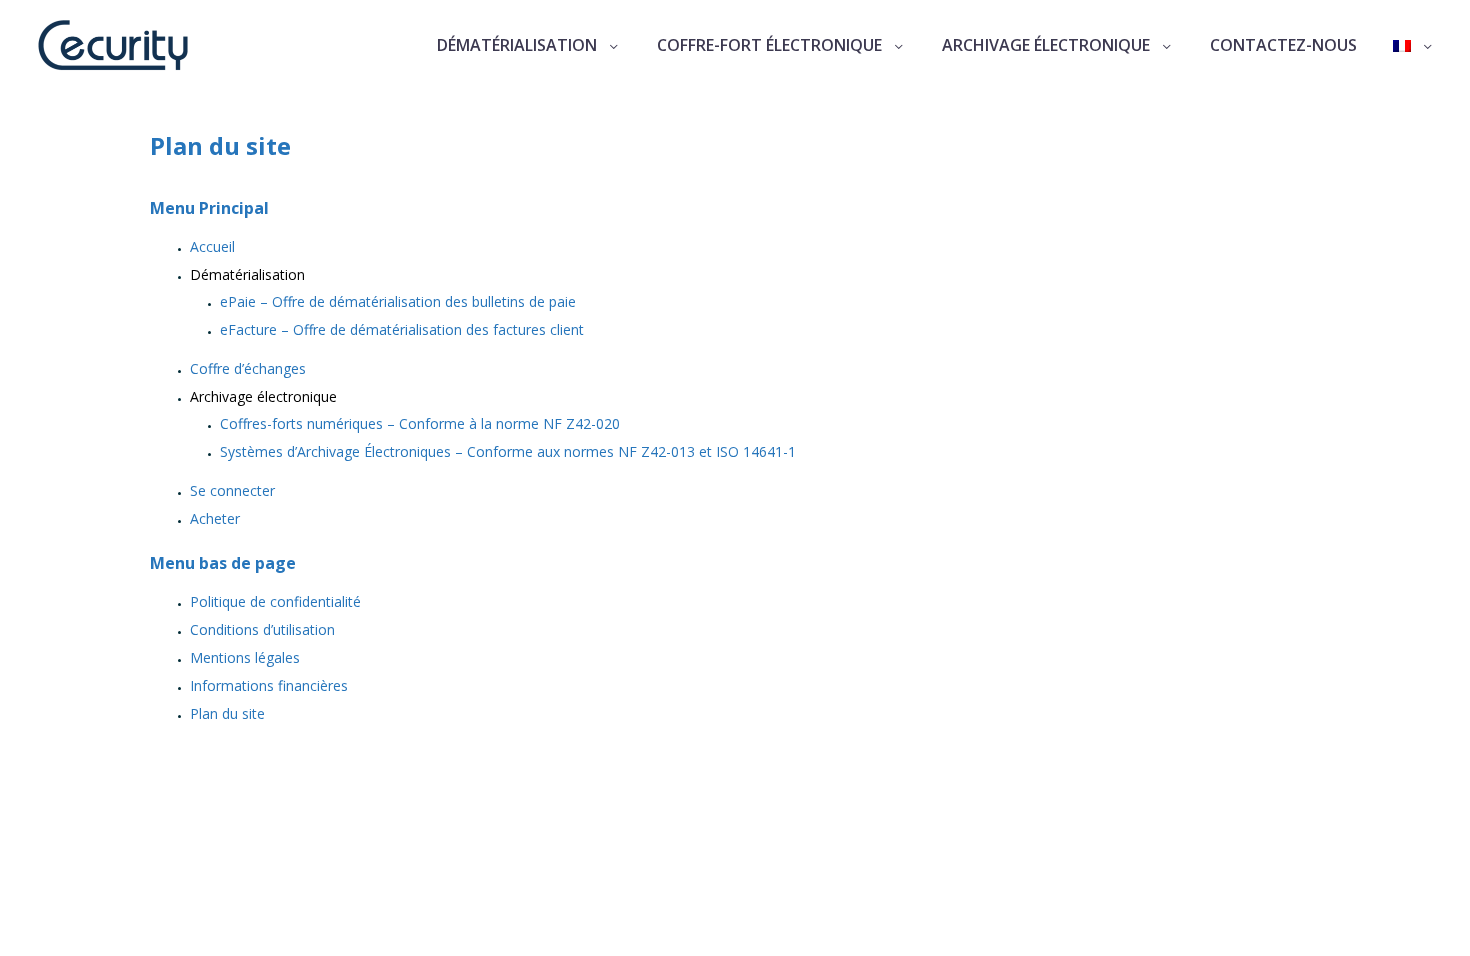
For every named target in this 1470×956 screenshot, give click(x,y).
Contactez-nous (1283, 45)
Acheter (215, 518)
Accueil (212, 246)
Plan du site (227, 713)
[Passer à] (1414, 46)
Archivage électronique (1046, 45)
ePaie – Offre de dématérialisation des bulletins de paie (398, 301)
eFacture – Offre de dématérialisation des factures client (402, 329)
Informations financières (269, 685)
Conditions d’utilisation (262, 629)
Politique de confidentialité (275, 601)
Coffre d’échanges (248, 368)
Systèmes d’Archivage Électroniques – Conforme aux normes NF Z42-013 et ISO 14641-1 (508, 451)
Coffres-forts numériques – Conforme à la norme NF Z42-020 (420, 423)
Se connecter (232, 490)
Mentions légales (245, 657)
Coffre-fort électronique (769, 45)
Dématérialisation (517, 45)
